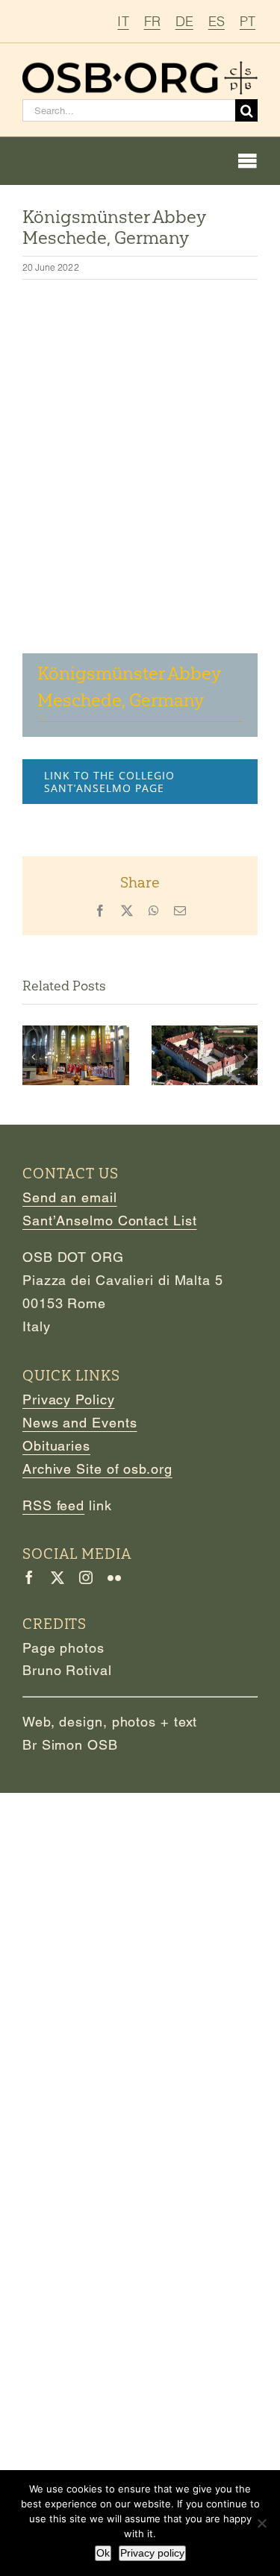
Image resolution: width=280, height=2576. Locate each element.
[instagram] (86, 1577)
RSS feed (53, 1505)
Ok (103, 2553)
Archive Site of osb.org (97, 1469)
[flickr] (114, 1577)
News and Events (80, 1423)
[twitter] (57, 1577)
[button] (34, 1057)
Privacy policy (152, 2553)
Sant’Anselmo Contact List (110, 1221)
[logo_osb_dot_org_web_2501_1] (140, 67)
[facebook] (29, 1577)
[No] (261, 2523)
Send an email (70, 1197)
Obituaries (56, 1446)
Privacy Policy (69, 1399)
